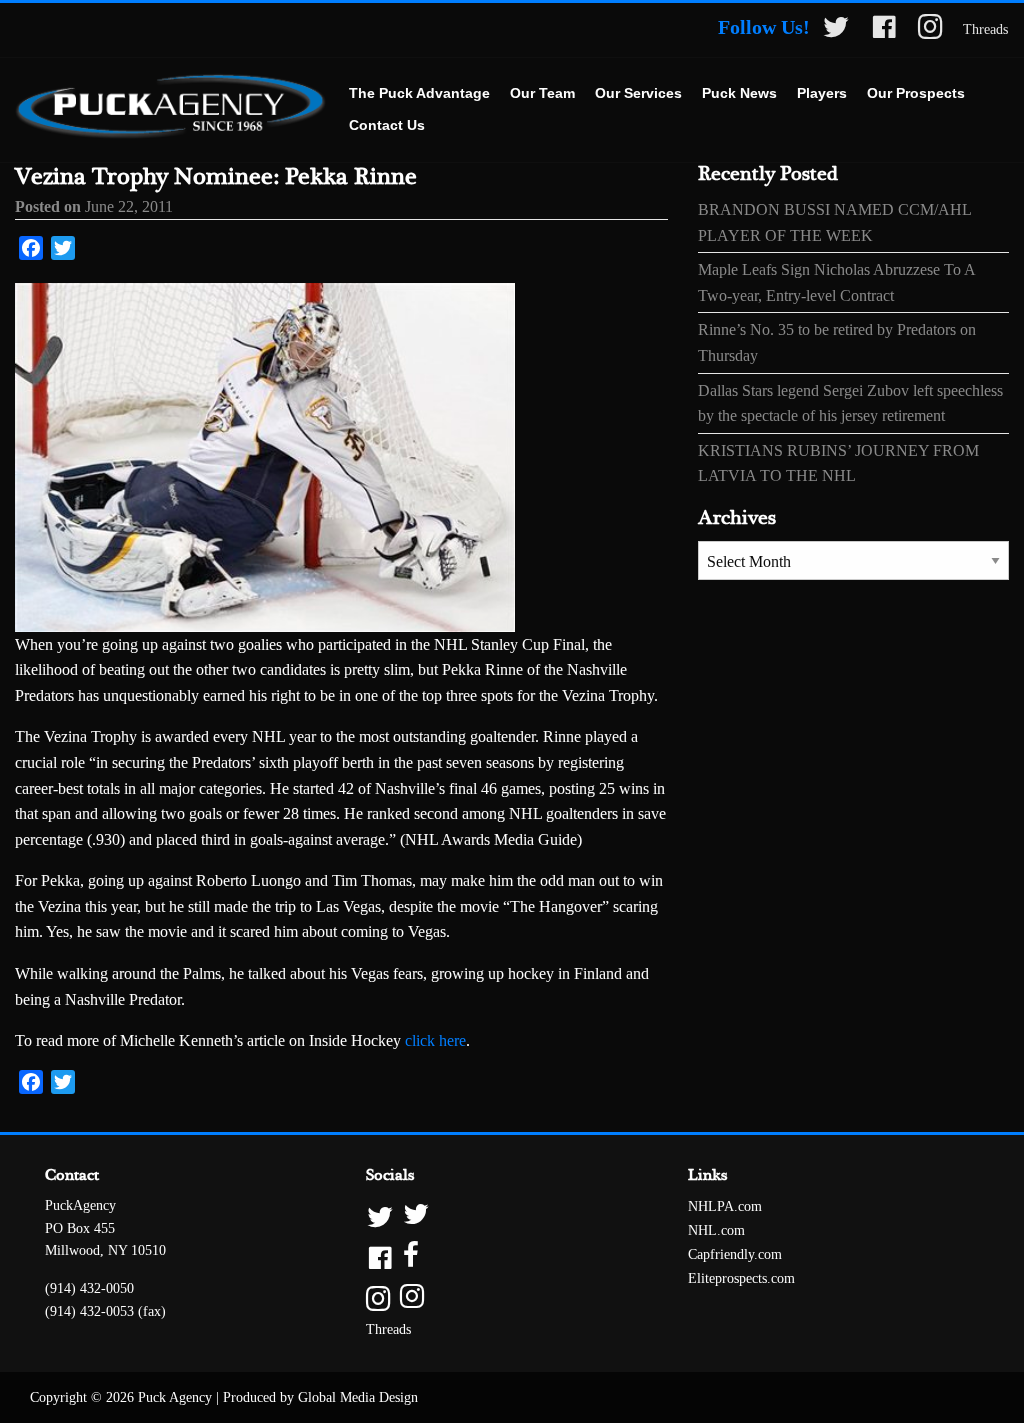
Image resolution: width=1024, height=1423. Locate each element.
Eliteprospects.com (741, 1278)
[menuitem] (419, 94)
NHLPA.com (725, 1206)
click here (435, 1040)
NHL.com (716, 1230)
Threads (985, 29)
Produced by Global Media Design (320, 1397)
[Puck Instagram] (930, 30)
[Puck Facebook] (884, 30)
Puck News (739, 93)
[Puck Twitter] (836, 30)
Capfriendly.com (735, 1254)
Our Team (542, 93)
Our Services (638, 93)
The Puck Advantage (419, 93)
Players (822, 93)
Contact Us (387, 125)
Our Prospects (916, 93)
